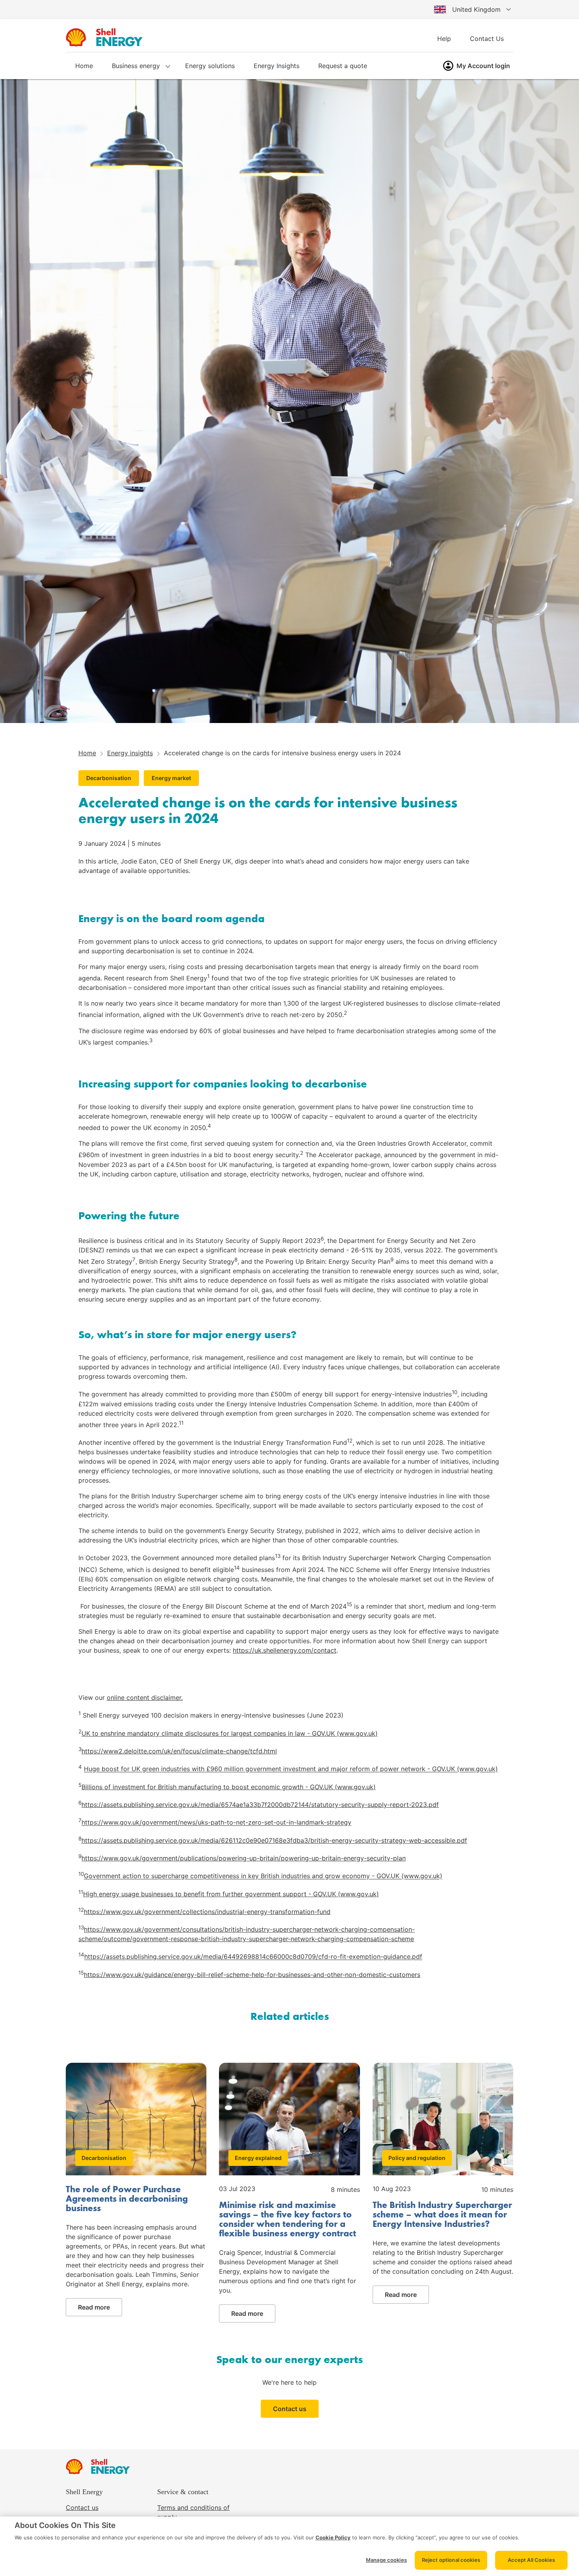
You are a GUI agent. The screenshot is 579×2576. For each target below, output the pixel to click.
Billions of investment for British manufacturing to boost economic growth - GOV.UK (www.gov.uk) (229, 1787)
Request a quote (343, 66)
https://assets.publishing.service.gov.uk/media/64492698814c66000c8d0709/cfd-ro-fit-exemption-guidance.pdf (253, 1957)
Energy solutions (210, 66)
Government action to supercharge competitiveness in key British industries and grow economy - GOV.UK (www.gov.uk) (263, 1876)
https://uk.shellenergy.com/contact (285, 1650)
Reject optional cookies (451, 2560)
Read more (94, 2307)
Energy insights (130, 753)
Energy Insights (277, 66)
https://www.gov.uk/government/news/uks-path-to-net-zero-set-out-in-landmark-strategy (216, 1823)
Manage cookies (386, 2560)
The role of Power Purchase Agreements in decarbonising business (127, 2199)
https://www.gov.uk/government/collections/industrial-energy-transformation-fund (207, 1912)
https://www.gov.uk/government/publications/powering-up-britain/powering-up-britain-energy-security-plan (244, 1858)
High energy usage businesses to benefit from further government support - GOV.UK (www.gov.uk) (231, 1894)
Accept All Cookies (531, 2560)
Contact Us (487, 39)
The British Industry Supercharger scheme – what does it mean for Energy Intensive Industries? (442, 2215)
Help (444, 39)
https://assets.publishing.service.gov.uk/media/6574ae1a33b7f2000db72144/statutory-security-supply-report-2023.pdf (260, 1805)
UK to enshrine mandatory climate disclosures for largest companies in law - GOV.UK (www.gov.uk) (230, 1733)
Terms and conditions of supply (193, 2512)
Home (84, 66)
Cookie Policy (333, 2537)
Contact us (290, 2409)
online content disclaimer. (145, 1698)
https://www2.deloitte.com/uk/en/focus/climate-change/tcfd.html (179, 1751)
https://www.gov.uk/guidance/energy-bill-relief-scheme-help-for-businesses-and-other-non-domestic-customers (252, 1975)
